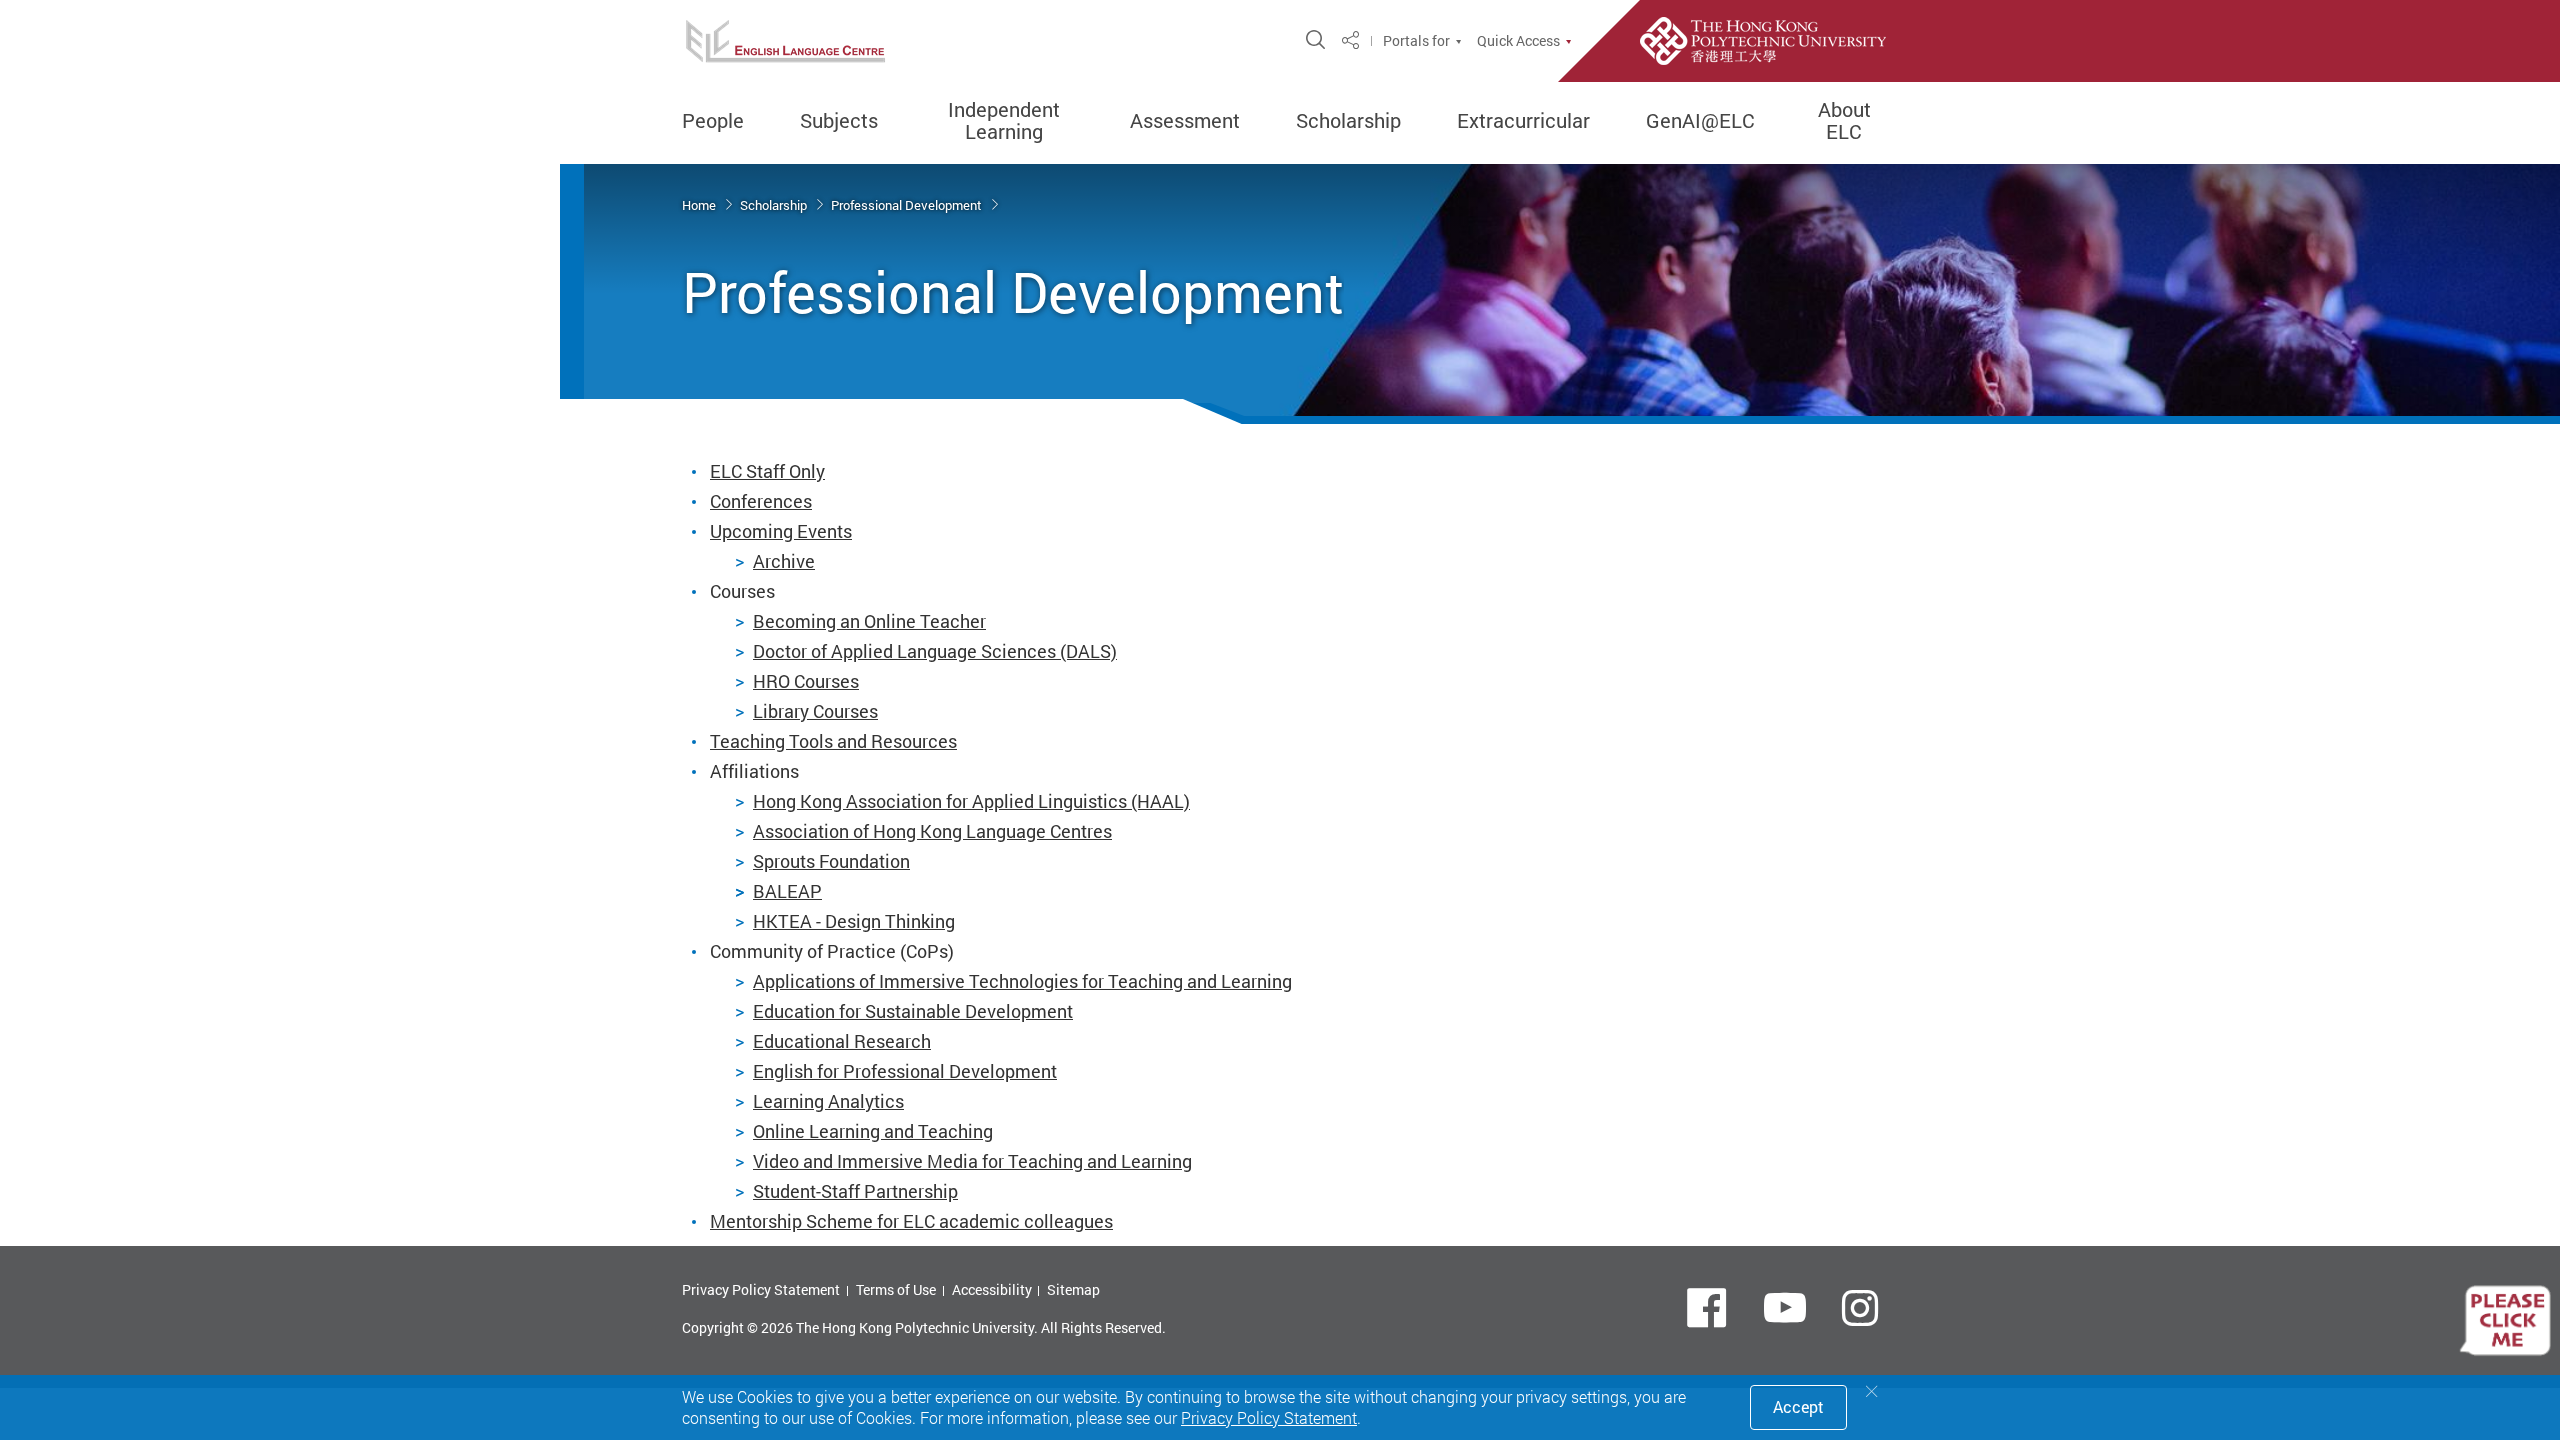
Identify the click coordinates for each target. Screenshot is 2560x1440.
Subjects (839, 121)
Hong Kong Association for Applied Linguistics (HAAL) (971, 801)
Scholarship (1348, 121)
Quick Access (1518, 41)
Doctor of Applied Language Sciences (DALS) (935, 651)
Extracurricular (1523, 121)
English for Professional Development (905, 1071)
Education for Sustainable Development (913, 1011)
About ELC (1844, 121)
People (713, 121)
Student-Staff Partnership (855, 1191)
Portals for (1416, 41)
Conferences (761, 501)
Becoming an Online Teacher (869, 621)
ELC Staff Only (767, 471)
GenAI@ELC (1700, 121)
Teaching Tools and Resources (833, 741)
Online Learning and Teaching (873, 1131)
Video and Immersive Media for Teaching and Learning (972, 1161)
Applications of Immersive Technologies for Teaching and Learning (1022, 981)
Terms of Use (896, 1289)
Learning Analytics (828, 1101)
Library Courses (815, 711)
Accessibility (992, 1289)
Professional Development (908, 205)
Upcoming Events (781, 531)
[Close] (1872, 1391)
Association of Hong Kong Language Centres (932, 831)
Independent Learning (1004, 121)
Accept (1798, 1407)
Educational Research (842, 1041)
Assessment (1185, 121)
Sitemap (1073, 1289)
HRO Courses (806, 681)
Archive (784, 561)
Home (700, 205)
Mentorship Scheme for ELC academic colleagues (911, 1221)
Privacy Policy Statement (761, 1289)
